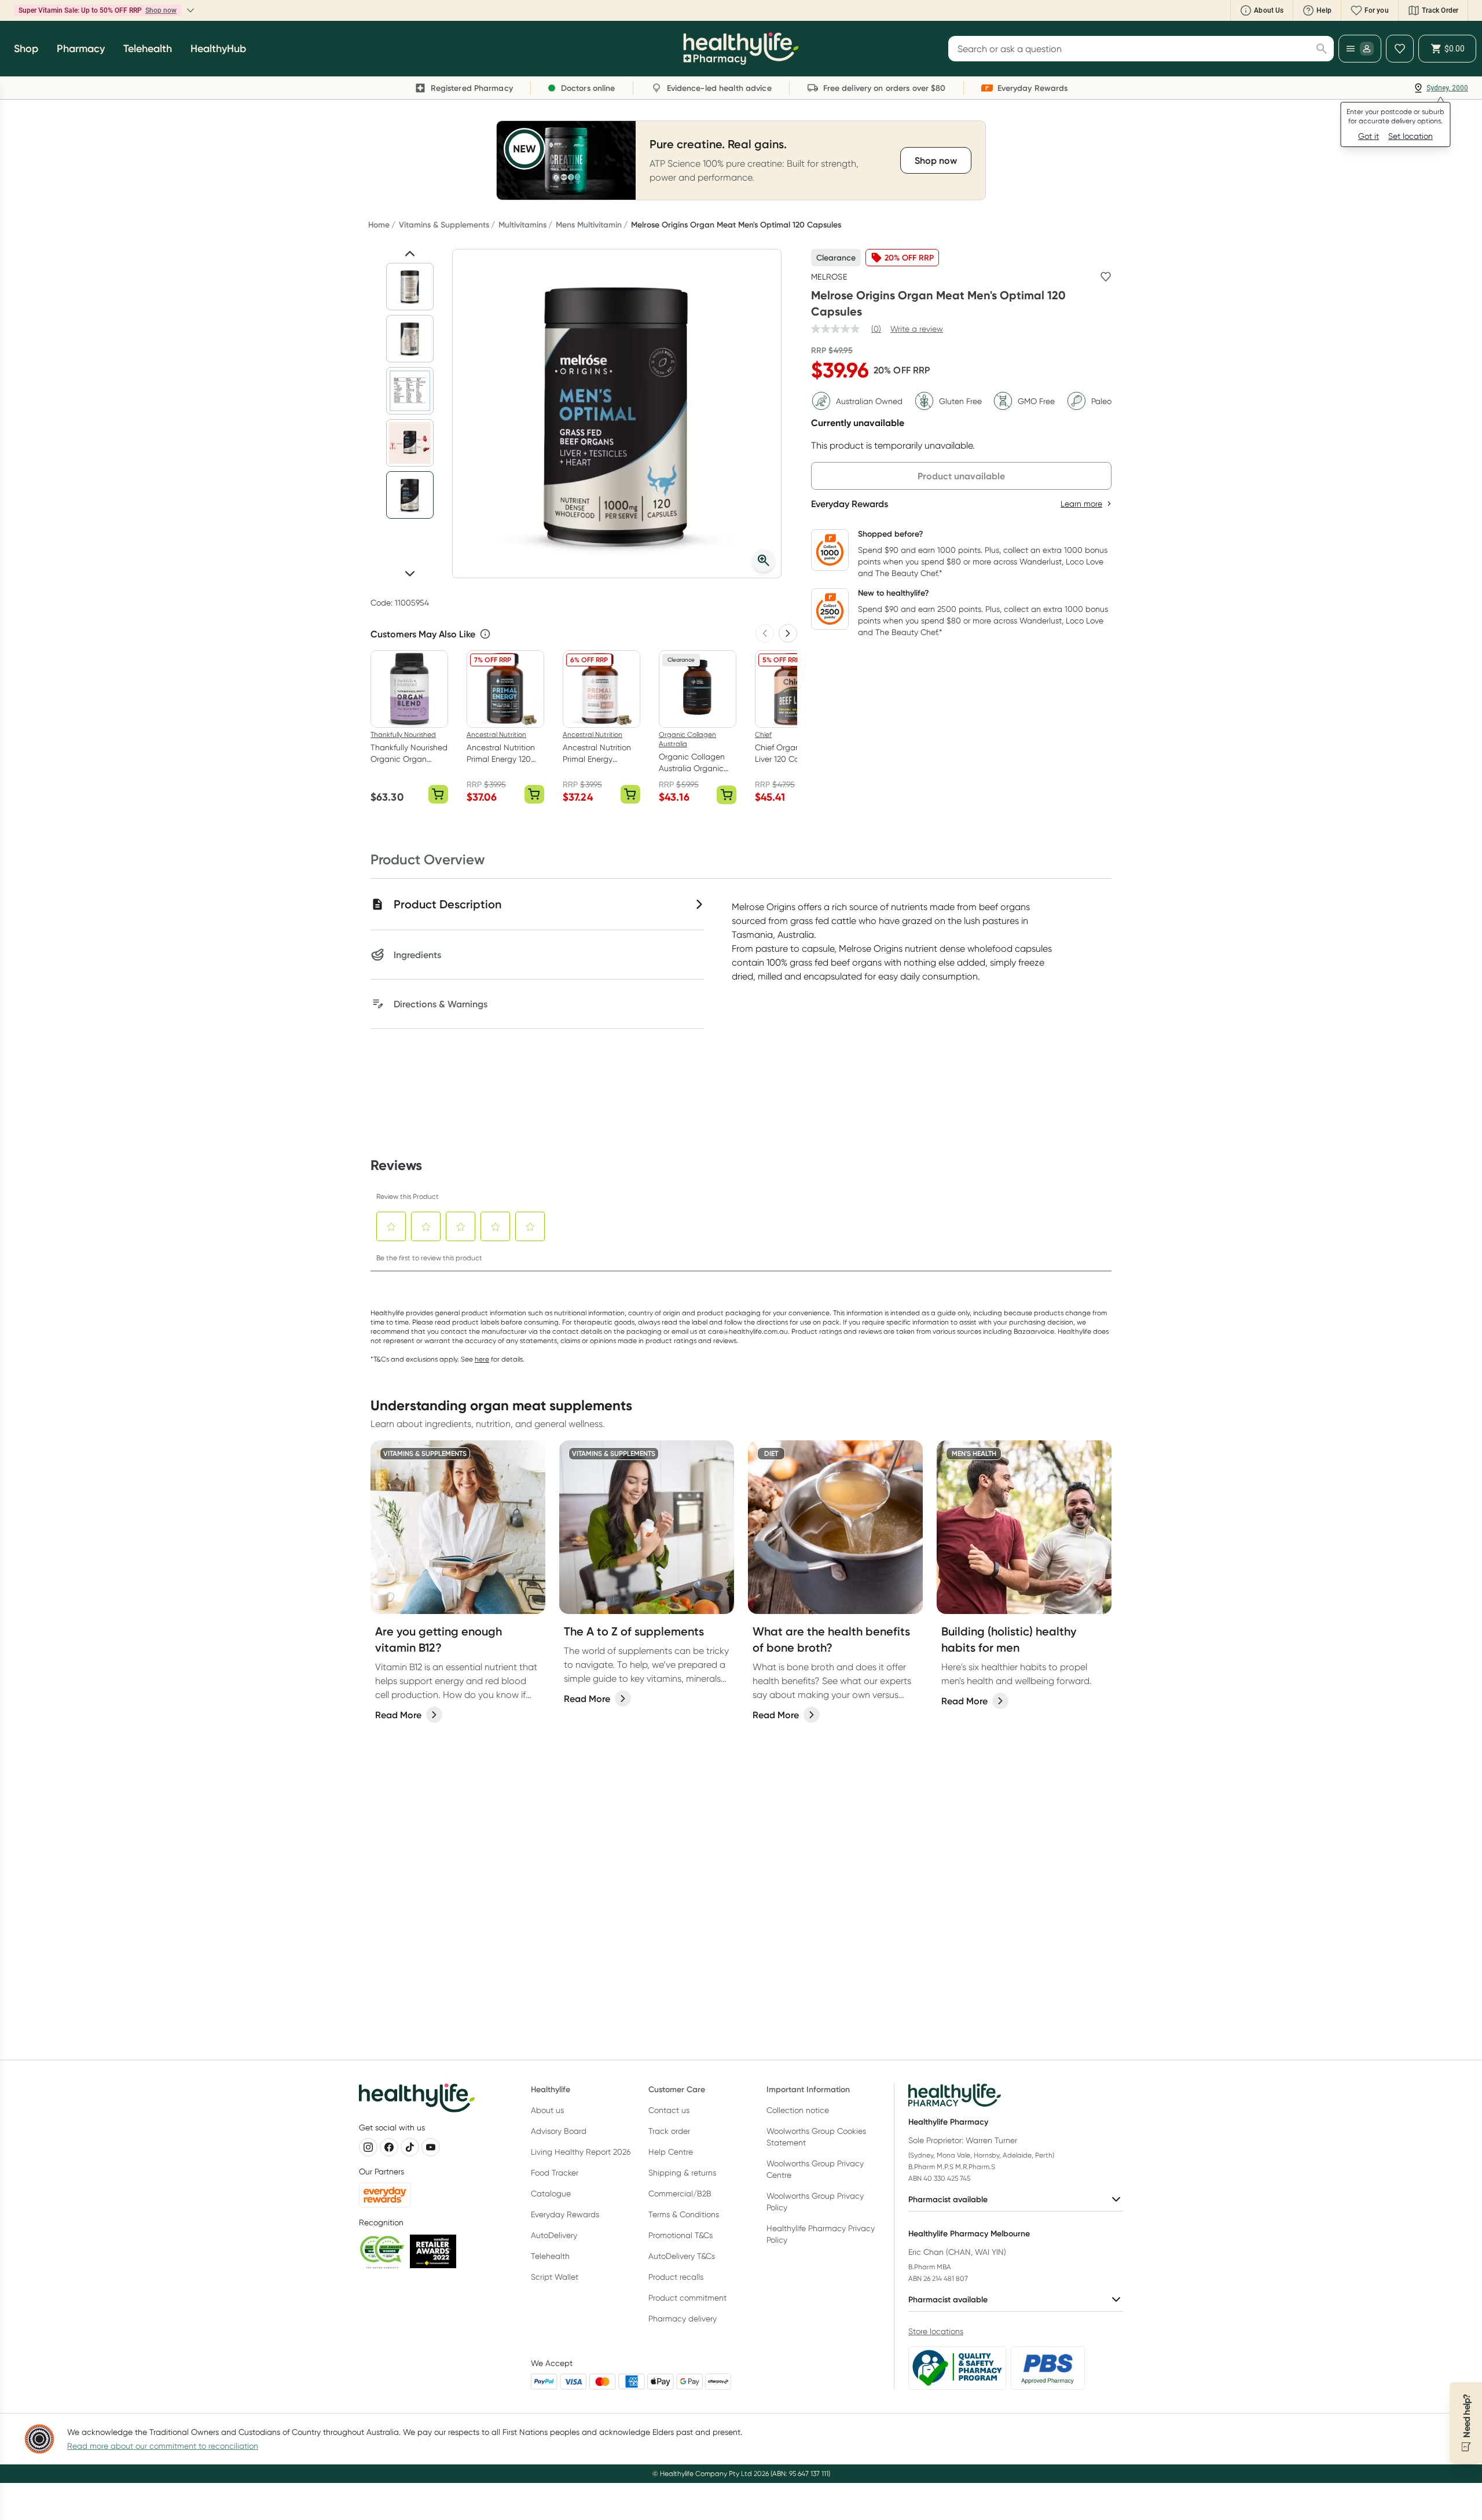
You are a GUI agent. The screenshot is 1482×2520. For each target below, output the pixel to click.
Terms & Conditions (684, 2214)
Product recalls (676, 2277)
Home (379, 225)
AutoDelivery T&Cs (682, 2256)
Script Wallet (555, 2277)
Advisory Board (559, 2131)
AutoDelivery (554, 2235)
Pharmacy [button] (81, 49)
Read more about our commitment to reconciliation (163, 2446)
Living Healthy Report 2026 (581, 2152)
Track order (669, 2131)
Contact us (669, 2110)
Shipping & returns (682, 2173)
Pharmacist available (948, 2199)
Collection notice (798, 2110)
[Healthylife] (741, 49)
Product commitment (687, 2298)
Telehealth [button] (148, 49)
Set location (1411, 136)
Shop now (161, 10)
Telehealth (550, 2256)
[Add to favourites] (1106, 277)
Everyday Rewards (565, 2214)
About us (547, 2110)
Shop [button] (26, 49)
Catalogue (551, 2193)
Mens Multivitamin (589, 225)
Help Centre (671, 2152)
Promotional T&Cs (681, 2235)
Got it (1369, 136)
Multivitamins (522, 225)
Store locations (936, 2331)
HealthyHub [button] (218, 49)
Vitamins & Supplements (444, 225)
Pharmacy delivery (683, 2319)
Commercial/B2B (680, 2193)
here (482, 1359)
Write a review (917, 329)
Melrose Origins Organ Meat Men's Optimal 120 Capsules (736, 225)
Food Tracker (555, 2173)
